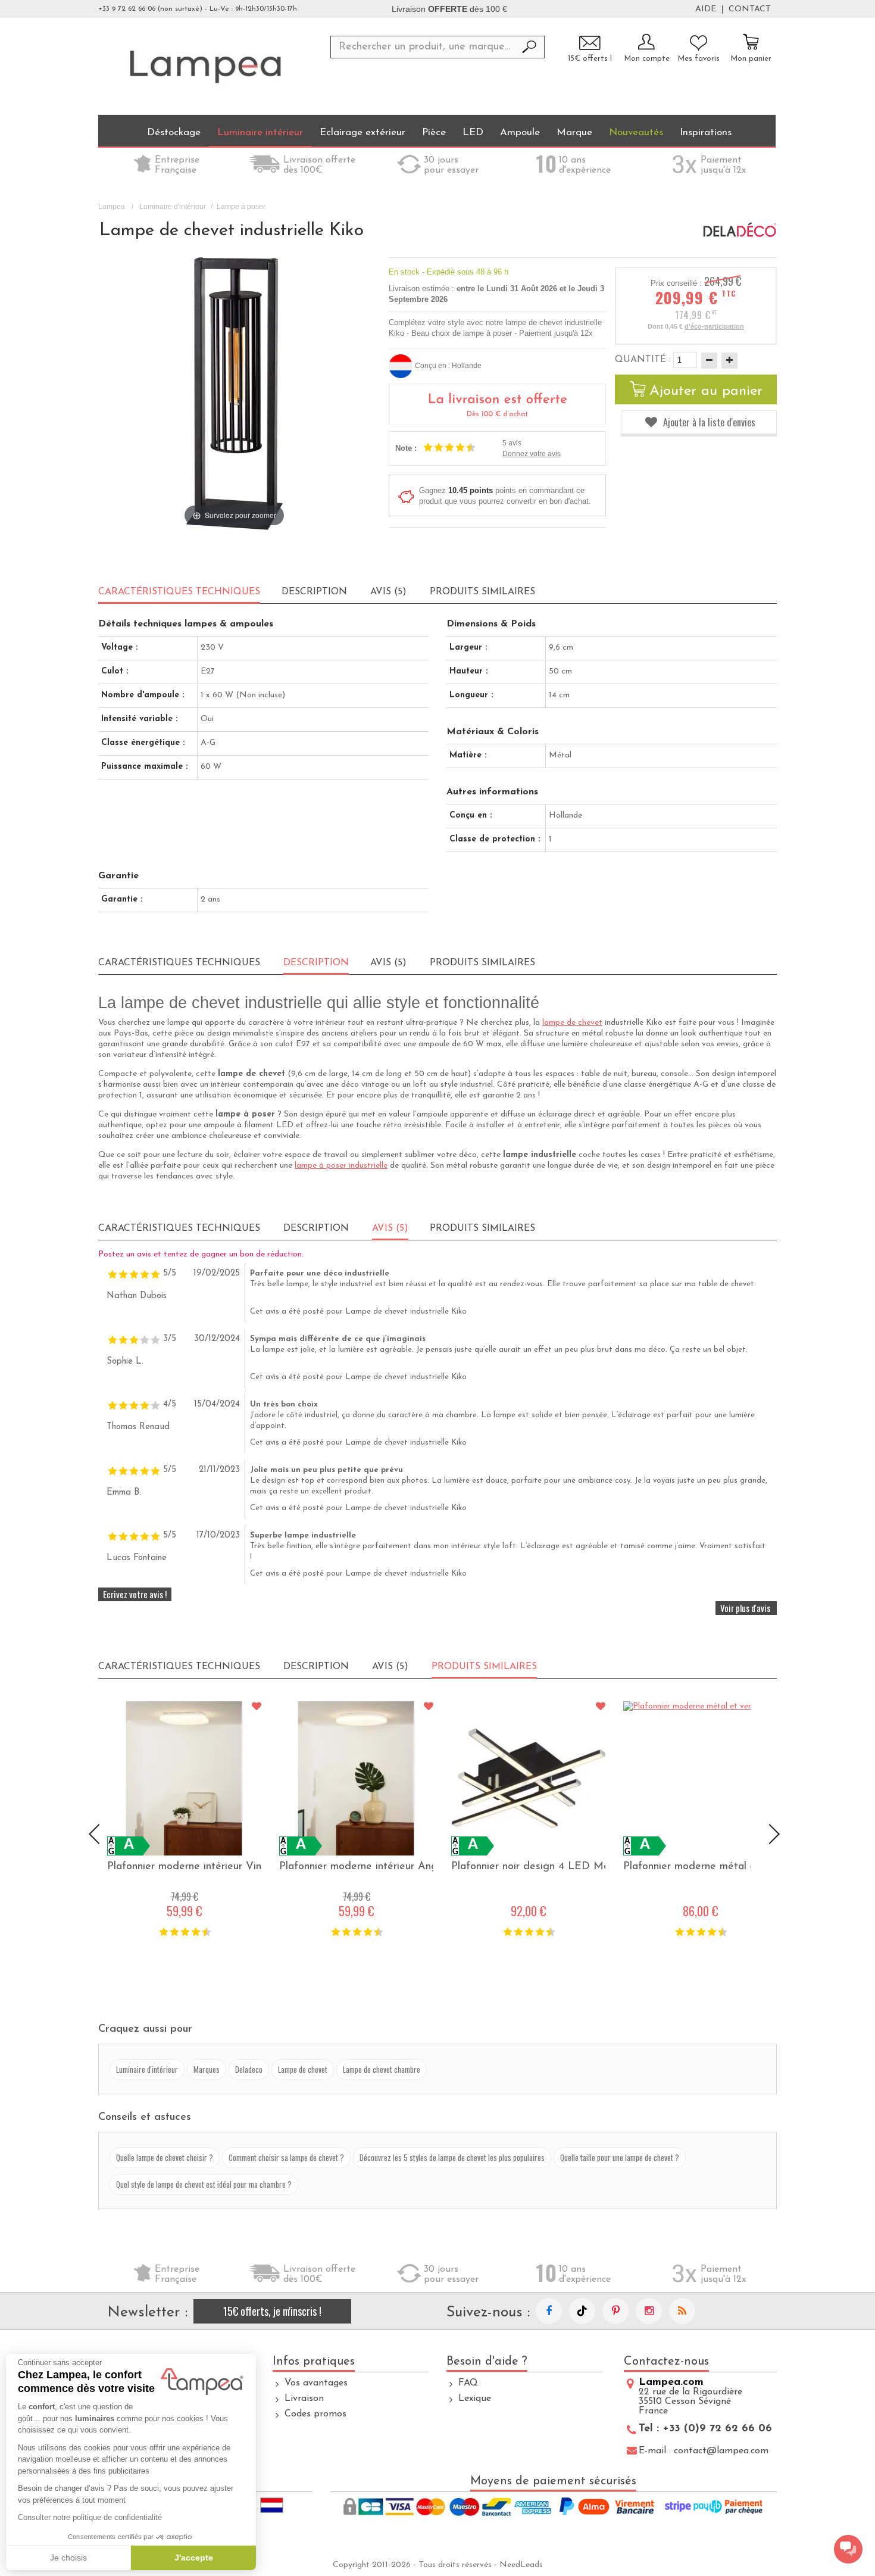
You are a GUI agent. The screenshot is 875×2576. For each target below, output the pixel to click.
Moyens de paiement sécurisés (553, 2481)
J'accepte (194, 2558)
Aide (706, 10)
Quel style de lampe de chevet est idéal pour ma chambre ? (204, 2184)
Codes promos (315, 2414)
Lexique (475, 2399)
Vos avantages (316, 2383)
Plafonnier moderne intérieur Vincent (184, 1867)
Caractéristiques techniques (179, 963)
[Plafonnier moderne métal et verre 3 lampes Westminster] (700, 1778)
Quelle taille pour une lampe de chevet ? (620, 2157)
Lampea (112, 207)
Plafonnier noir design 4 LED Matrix (528, 1867)
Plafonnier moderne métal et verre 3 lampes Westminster (700, 1867)
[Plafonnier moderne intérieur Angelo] (356, 1778)
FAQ (468, 2383)
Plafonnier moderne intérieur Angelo (356, 1867)
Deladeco (249, 2069)
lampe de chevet (572, 1023)
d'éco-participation (714, 326)
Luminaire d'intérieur (173, 207)
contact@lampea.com (721, 2451)
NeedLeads (521, 2565)
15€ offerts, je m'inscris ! (272, 2311)
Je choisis (68, 2558)
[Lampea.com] (205, 66)
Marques (207, 2069)
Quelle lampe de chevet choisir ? (165, 2157)
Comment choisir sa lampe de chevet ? (286, 2157)
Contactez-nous (666, 2362)
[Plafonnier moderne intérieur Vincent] (184, 1778)
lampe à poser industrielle (341, 1166)
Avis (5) (388, 592)
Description (314, 592)
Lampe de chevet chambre (382, 2069)
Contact (750, 10)
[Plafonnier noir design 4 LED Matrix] (528, 1778)
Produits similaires (482, 592)
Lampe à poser (241, 207)
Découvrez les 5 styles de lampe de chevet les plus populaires (452, 2157)
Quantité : (643, 360)
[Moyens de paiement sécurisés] (554, 2508)
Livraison (304, 2399)
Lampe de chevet (303, 2069)
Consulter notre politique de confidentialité (90, 2517)
